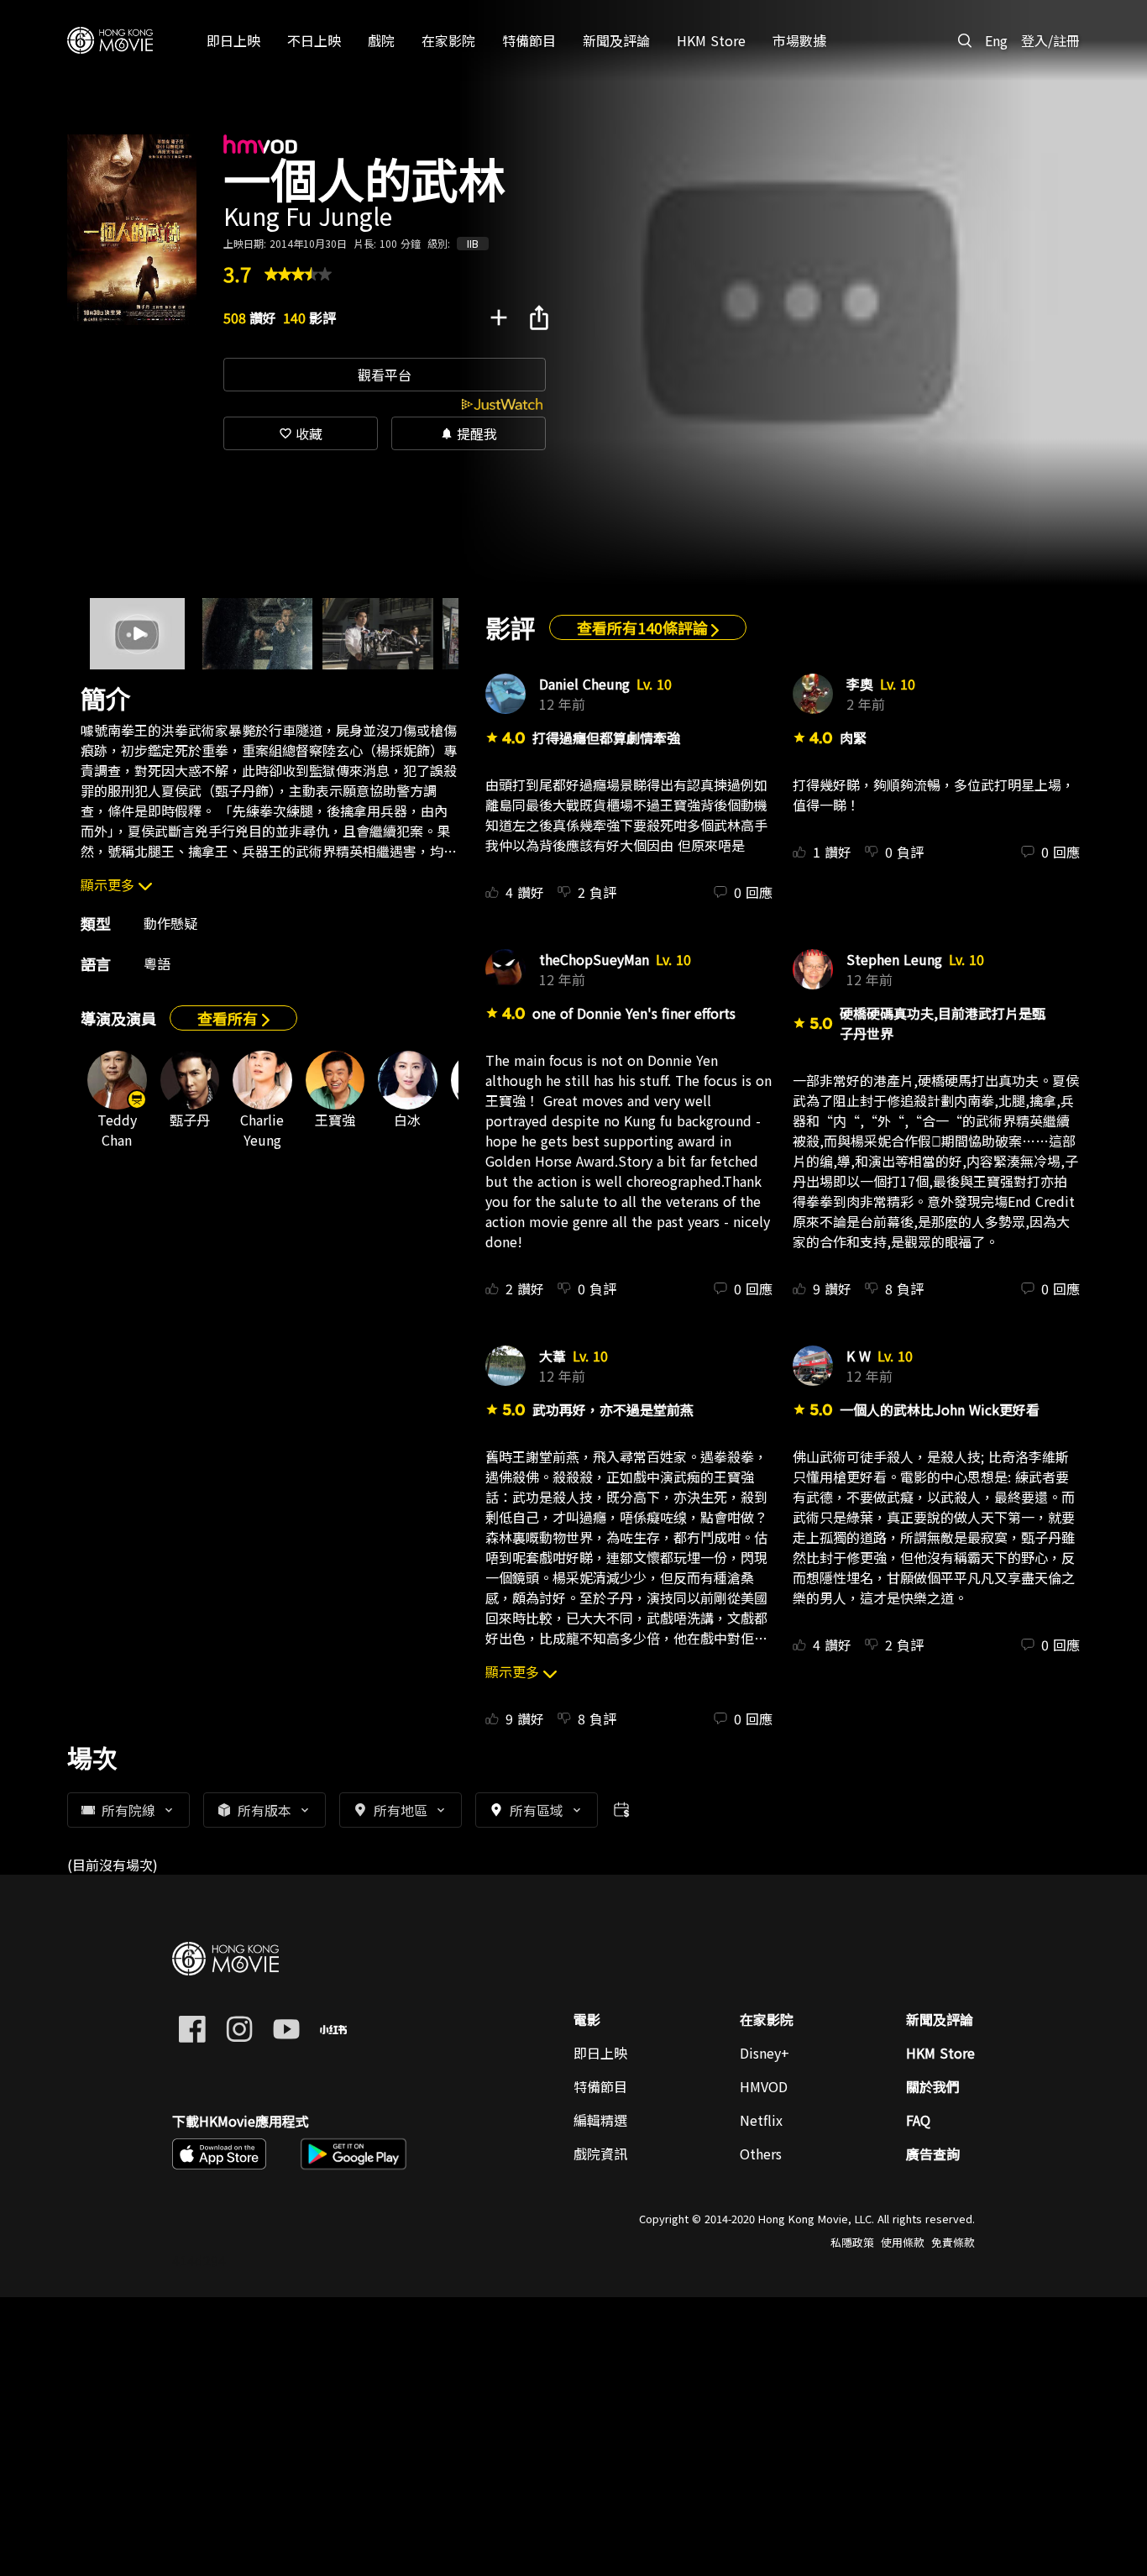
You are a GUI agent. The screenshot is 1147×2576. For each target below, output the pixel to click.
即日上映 (600, 2053)
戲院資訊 (600, 2154)
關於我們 (933, 2086)
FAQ (918, 2120)
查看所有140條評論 (644, 627)
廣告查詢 (933, 2154)
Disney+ (765, 2053)
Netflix (761, 2120)
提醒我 (469, 433)
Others (761, 2154)
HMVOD (764, 2086)
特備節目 (600, 2086)
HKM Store (940, 2053)
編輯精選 (600, 2120)
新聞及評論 (940, 2019)
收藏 (301, 433)
